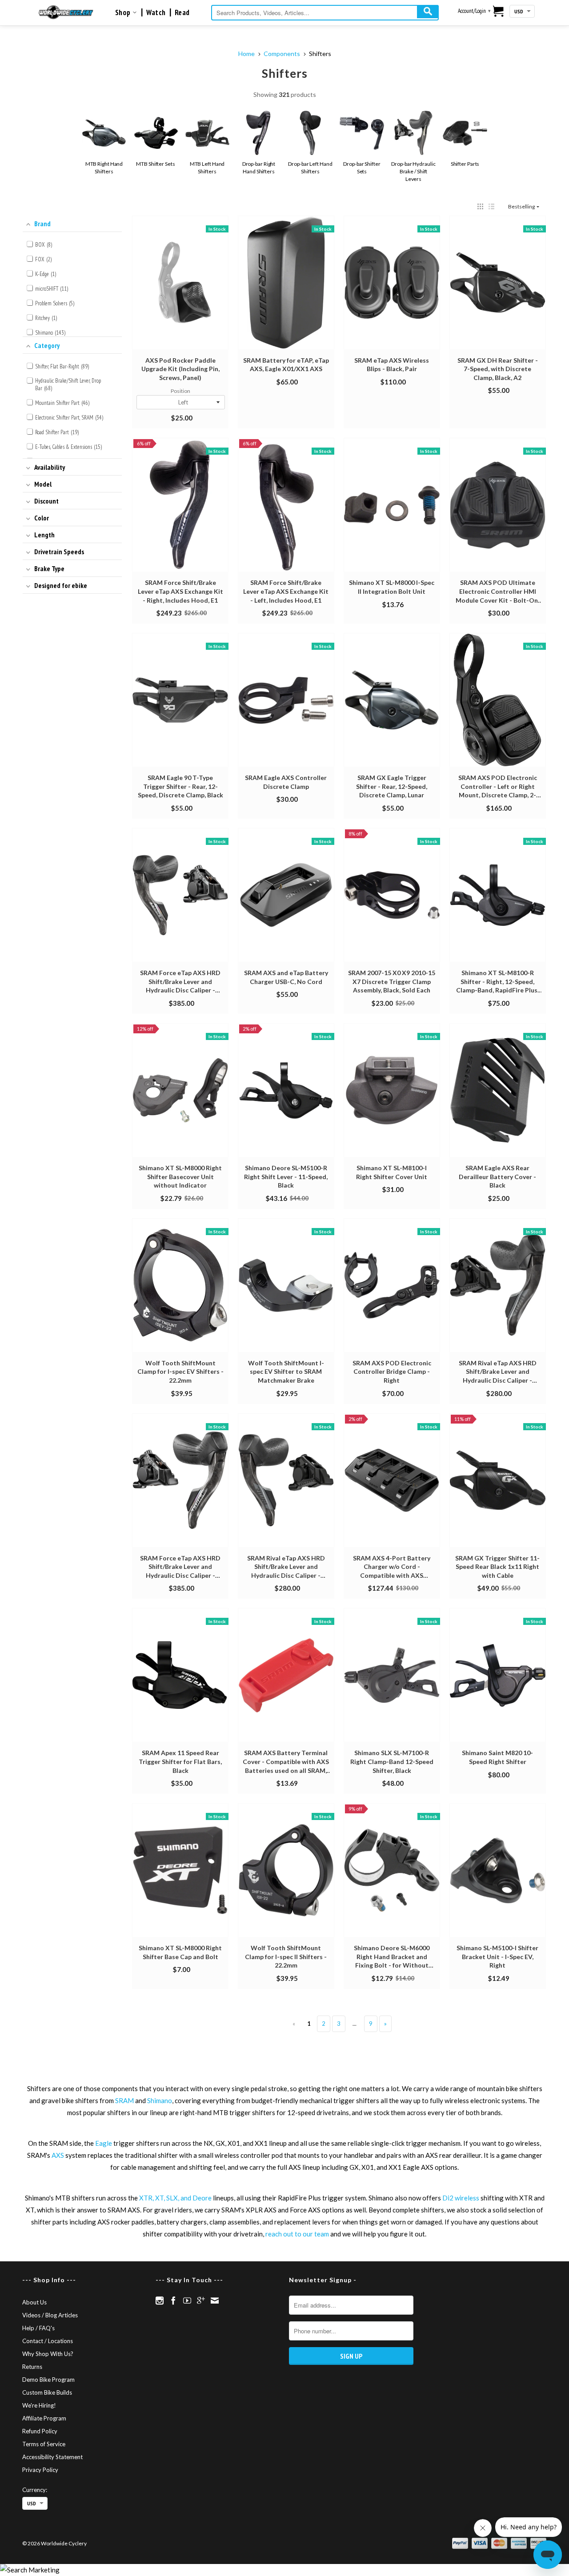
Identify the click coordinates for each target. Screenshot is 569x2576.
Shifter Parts (465, 164)
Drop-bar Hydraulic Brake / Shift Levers (413, 171)
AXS (58, 2155)
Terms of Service (44, 2444)
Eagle (104, 2143)
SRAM (124, 2100)
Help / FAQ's (38, 2328)
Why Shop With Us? (48, 2354)
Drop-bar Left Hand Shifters (310, 168)
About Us (34, 2302)
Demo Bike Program (48, 2380)
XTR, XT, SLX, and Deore (175, 2198)
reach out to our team (297, 2234)
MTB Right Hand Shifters (104, 168)
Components (282, 54)
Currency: (35, 2490)
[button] (480, 206)
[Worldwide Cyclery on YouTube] (187, 2300)
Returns (32, 2367)
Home (246, 54)
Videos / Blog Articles (50, 2315)
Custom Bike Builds (47, 2392)
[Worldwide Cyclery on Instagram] (160, 2300)
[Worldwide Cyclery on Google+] (201, 2300)
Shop (124, 12)
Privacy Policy (40, 2470)
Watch (156, 12)
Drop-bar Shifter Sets (362, 168)
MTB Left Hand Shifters (207, 168)
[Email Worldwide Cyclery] (215, 2300)
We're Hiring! (39, 2405)
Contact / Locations (48, 2341)
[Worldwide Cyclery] (66, 12)
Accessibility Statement (52, 2457)
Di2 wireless (461, 2198)
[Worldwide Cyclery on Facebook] (173, 2300)
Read (182, 12)
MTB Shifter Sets (155, 164)
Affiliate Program (44, 2418)
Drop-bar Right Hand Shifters (259, 168)
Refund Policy (40, 2431)
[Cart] (499, 12)
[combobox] (325, 13)
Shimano (160, 2100)
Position (180, 391)
